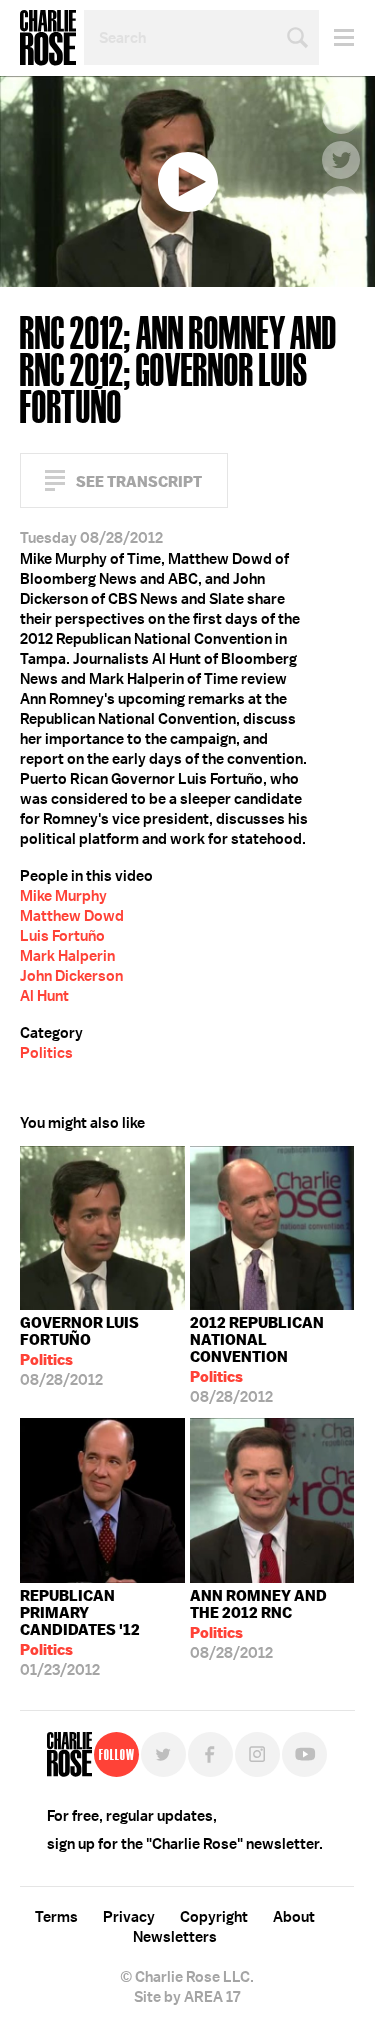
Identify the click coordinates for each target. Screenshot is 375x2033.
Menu (336, 37)
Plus (341, 205)
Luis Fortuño (62, 936)
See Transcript (139, 481)
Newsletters (175, 1937)
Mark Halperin (67, 956)
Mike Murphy (63, 896)
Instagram (257, 1754)
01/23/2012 (80, 1633)
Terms (56, 1917)
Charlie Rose (48, 38)
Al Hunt (44, 996)
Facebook (341, 115)
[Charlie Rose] (69, 1754)
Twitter (341, 160)
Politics (46, 1053)
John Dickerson (71, 976)
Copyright (214, 1917)
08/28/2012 (79, 1351)
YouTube (304, 1754)
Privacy (129, 1917)
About (294, 1917)
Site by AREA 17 (187, 1997)
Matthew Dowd (72, 916)
